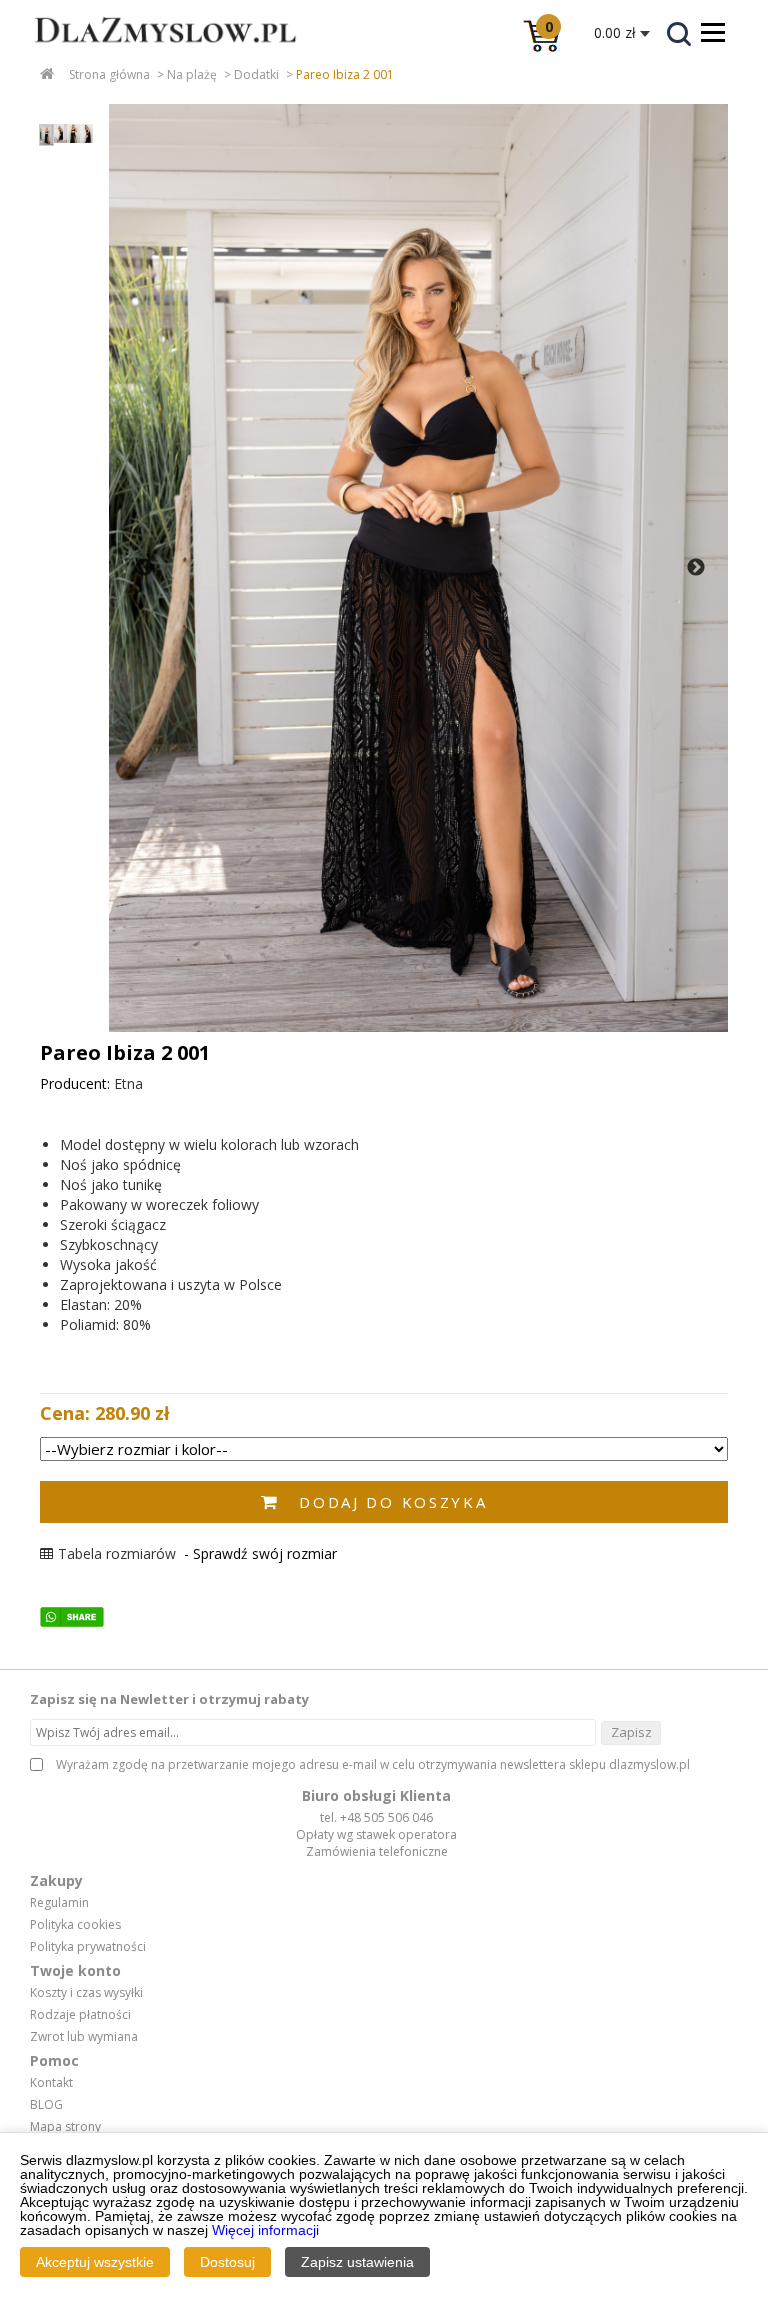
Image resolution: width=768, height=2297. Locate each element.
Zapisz (631, 1732)
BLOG (46, 2105)
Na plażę (192, 74)
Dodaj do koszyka (393, 1502)
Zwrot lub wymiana (84, 2037)
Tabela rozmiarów (117, 1553)
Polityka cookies (75, 1925)
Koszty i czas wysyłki (86, 1993)
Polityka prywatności (88, 1947)
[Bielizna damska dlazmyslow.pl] (150, 56)
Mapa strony (65, 2127)
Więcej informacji (265, 2230)
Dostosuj (227, 2262)
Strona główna (109, 74)
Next (696, 568)
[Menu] (713, 32)
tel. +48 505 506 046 (376, 1817)
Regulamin (59, 1903)
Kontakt (51, 2083)
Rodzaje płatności (80, 2015)
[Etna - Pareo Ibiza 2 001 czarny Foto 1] (418, 568)
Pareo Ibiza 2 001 (345, 74)
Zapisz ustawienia (357, 2262)
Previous (144, 568)
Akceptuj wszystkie (95, 2262)
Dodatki (256, 74)
